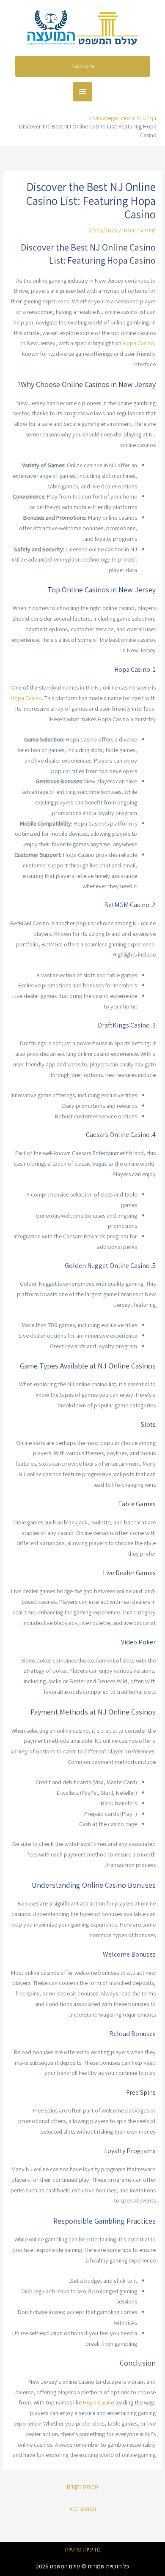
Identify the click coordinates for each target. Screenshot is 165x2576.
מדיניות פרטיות (83, 2549)
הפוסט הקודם (82, 2486)
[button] (83, 66)
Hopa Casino (138, 343)
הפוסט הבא (83, 2509)
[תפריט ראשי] (82, 92)
